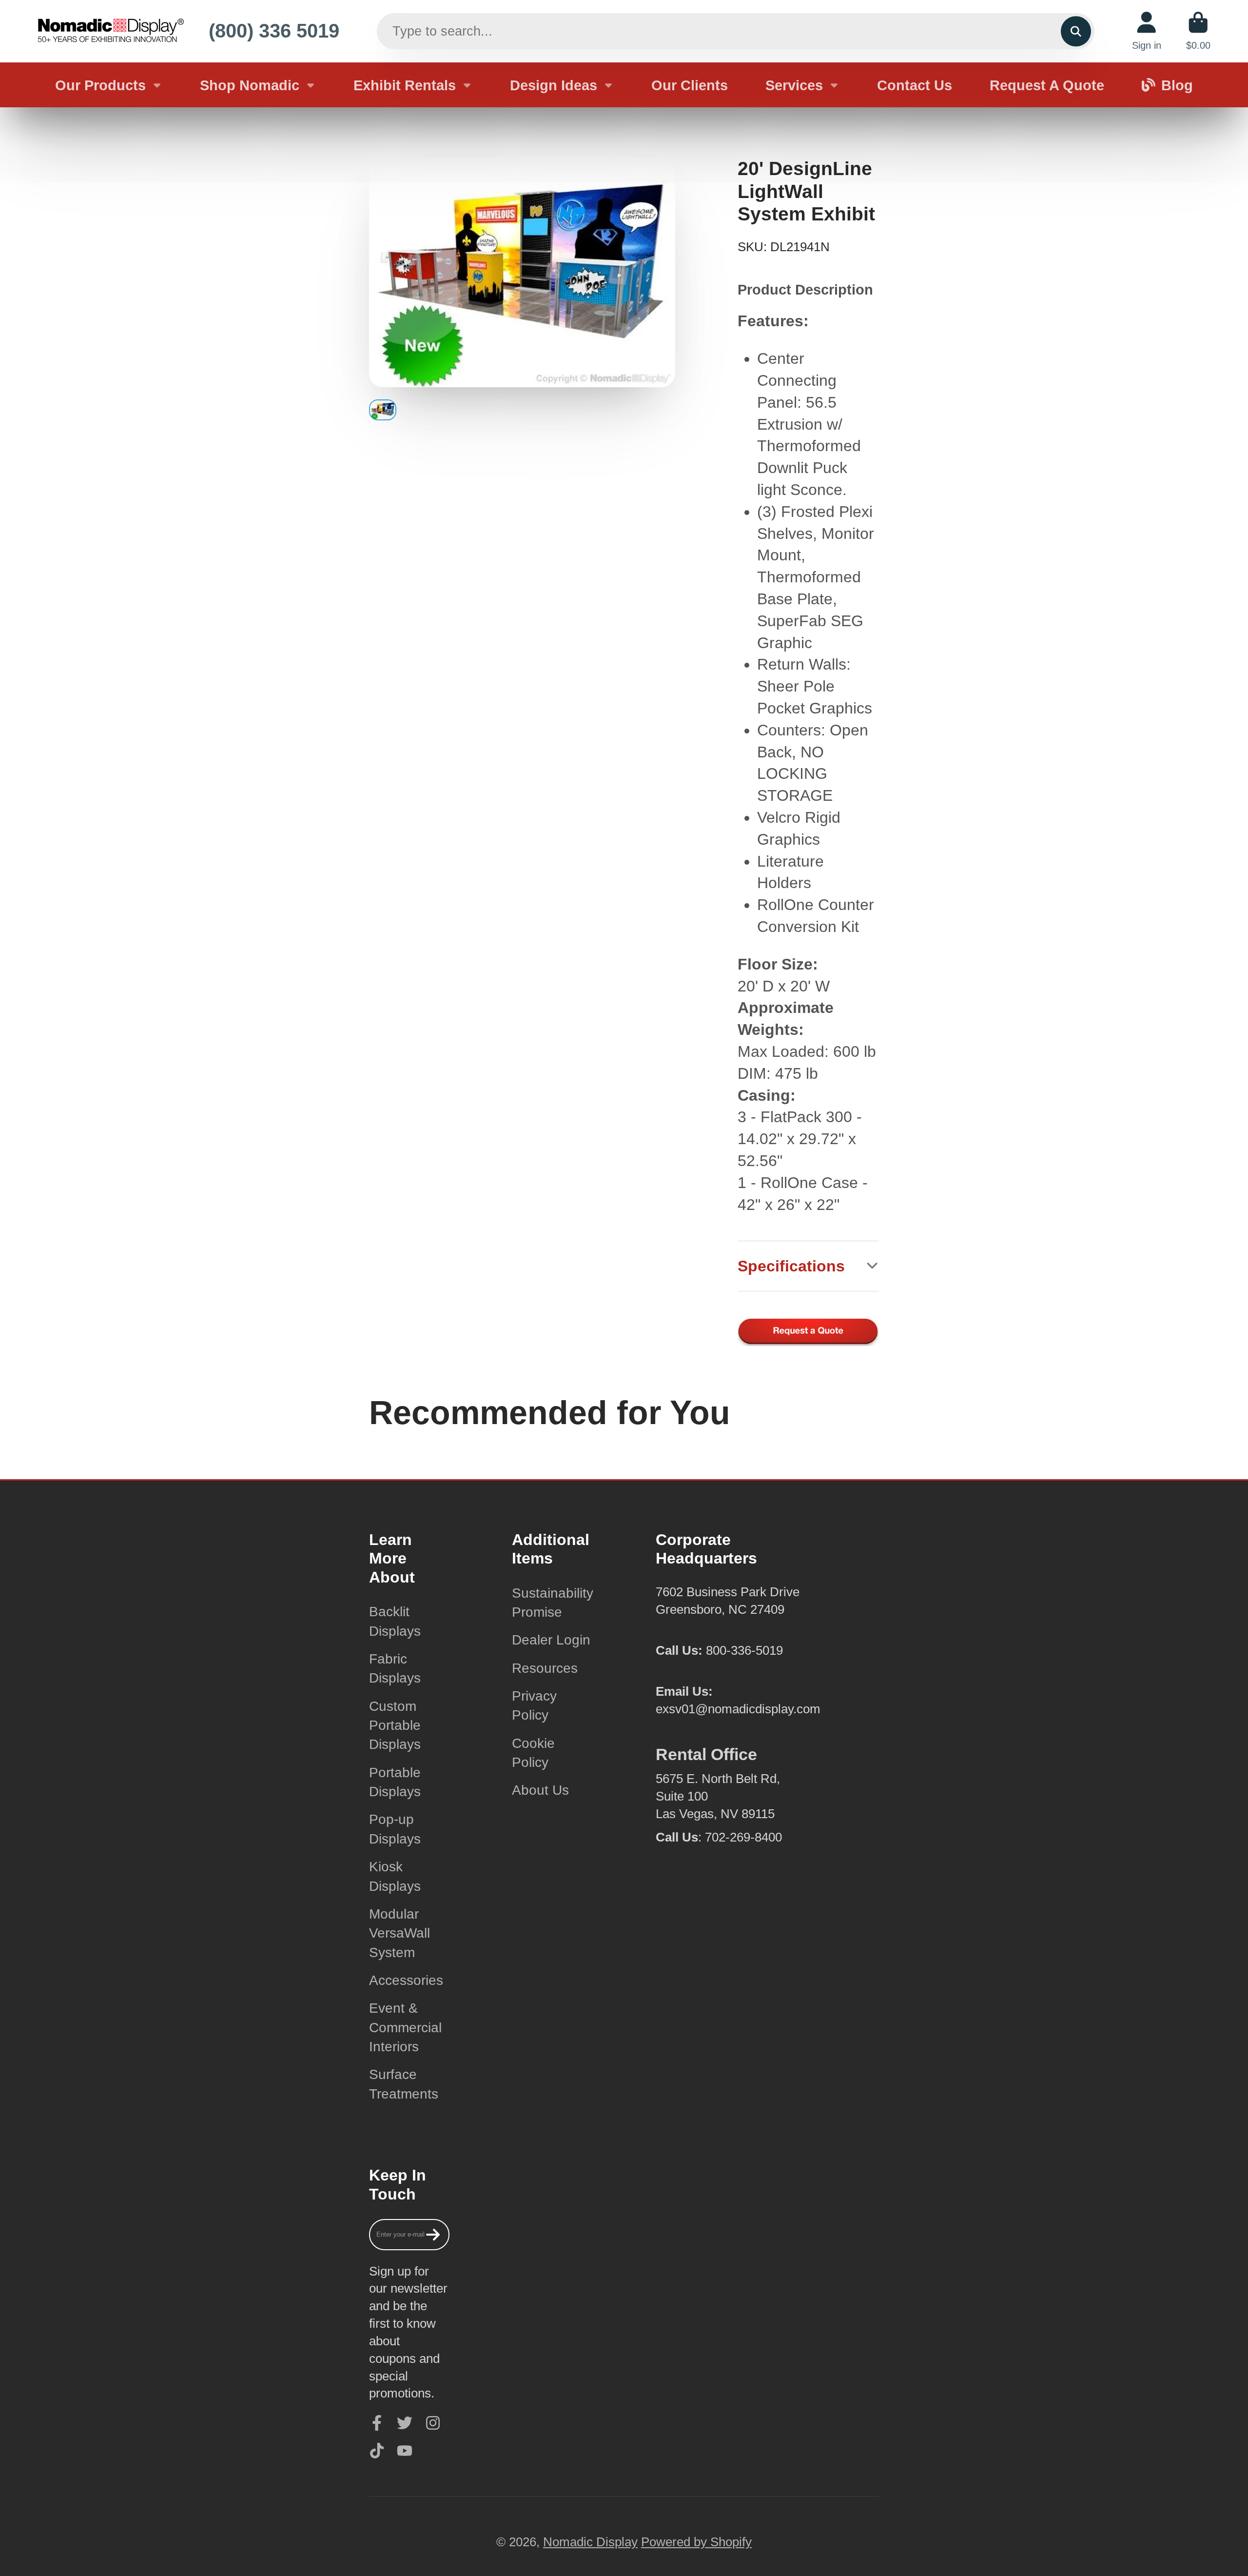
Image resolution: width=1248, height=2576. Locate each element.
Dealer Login (551, 1640)
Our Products (100, 85)
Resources (545, 1668)
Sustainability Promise (553, 1603)
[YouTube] (405, 2451)
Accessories (406, 1980)
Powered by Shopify (696, 2542)
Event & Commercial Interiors (405, 2027)
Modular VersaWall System (400, 1933)
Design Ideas (554, 85)
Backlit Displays (395, 1621)
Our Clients (690, 85)
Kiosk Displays (395, 1876)
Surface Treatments (404, 2084)
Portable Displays (395, 1782)
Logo (111, 31)
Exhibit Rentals (405, 85)
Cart (1198, 31)
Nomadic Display (590, 2542)
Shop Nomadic (250, 85)
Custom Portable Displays (395, 1725)
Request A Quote (1047, 85)
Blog (1177, 85)
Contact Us (915, 85)
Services (794, 85)
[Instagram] (433, 2423)
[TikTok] (377, 2451)
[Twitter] (405, 2423)
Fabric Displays (395, 1668)
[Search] (1076, 31)
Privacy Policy (534, 1705)
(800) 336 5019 (274, 31)
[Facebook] (377, 2423)
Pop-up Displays (395, 1829)
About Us (540, 1790)
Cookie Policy (533, 1753)
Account (1147, 31)
